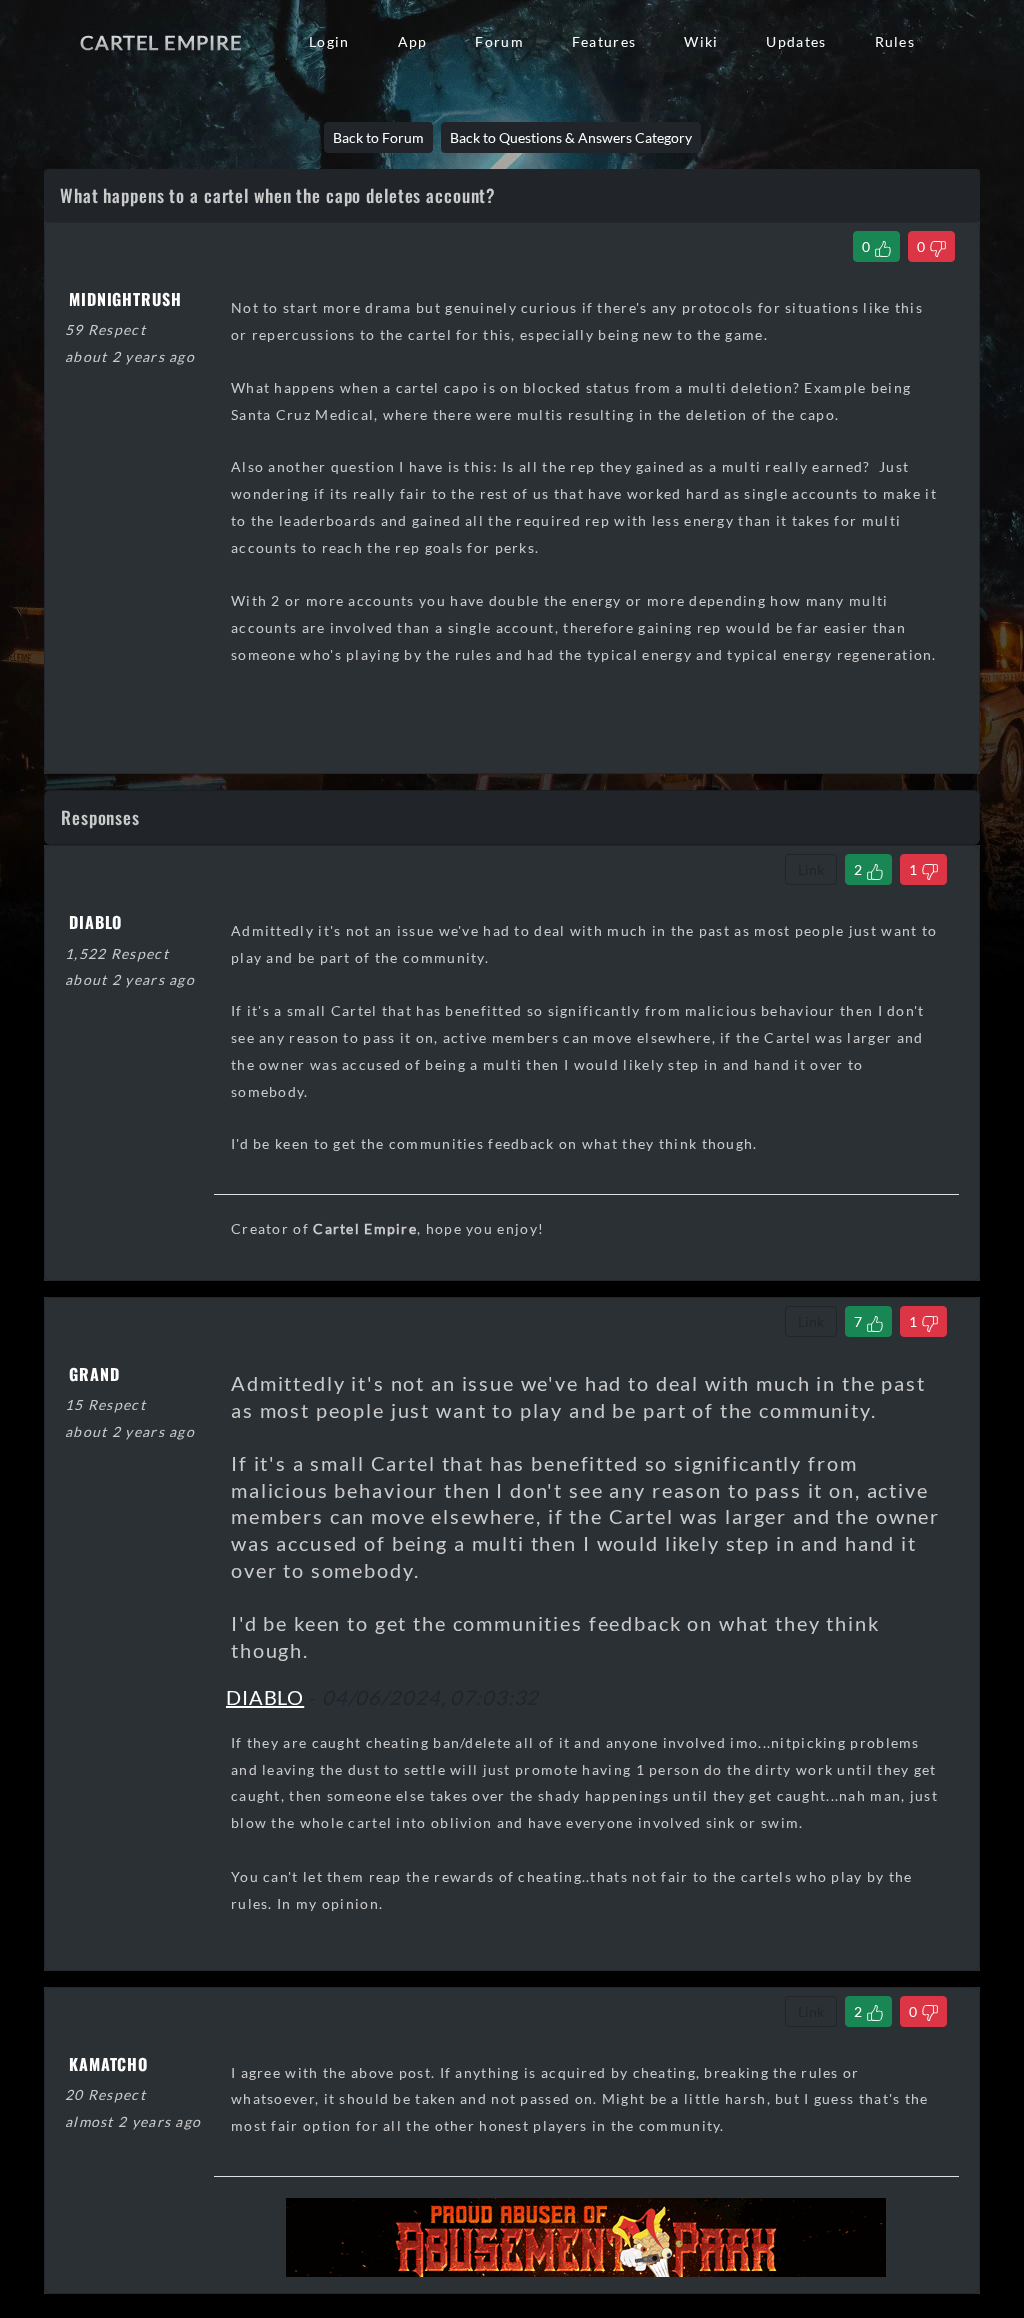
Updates (796, 41)
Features (604, 41)
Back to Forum (378, 137)
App (413, 41)
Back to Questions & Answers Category (571, 137)
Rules (895, 41)
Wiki (701, 41)
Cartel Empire (161, 42)
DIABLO (265, 1697)
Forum (499, 41)
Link (811, 869)
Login (329, 41)
